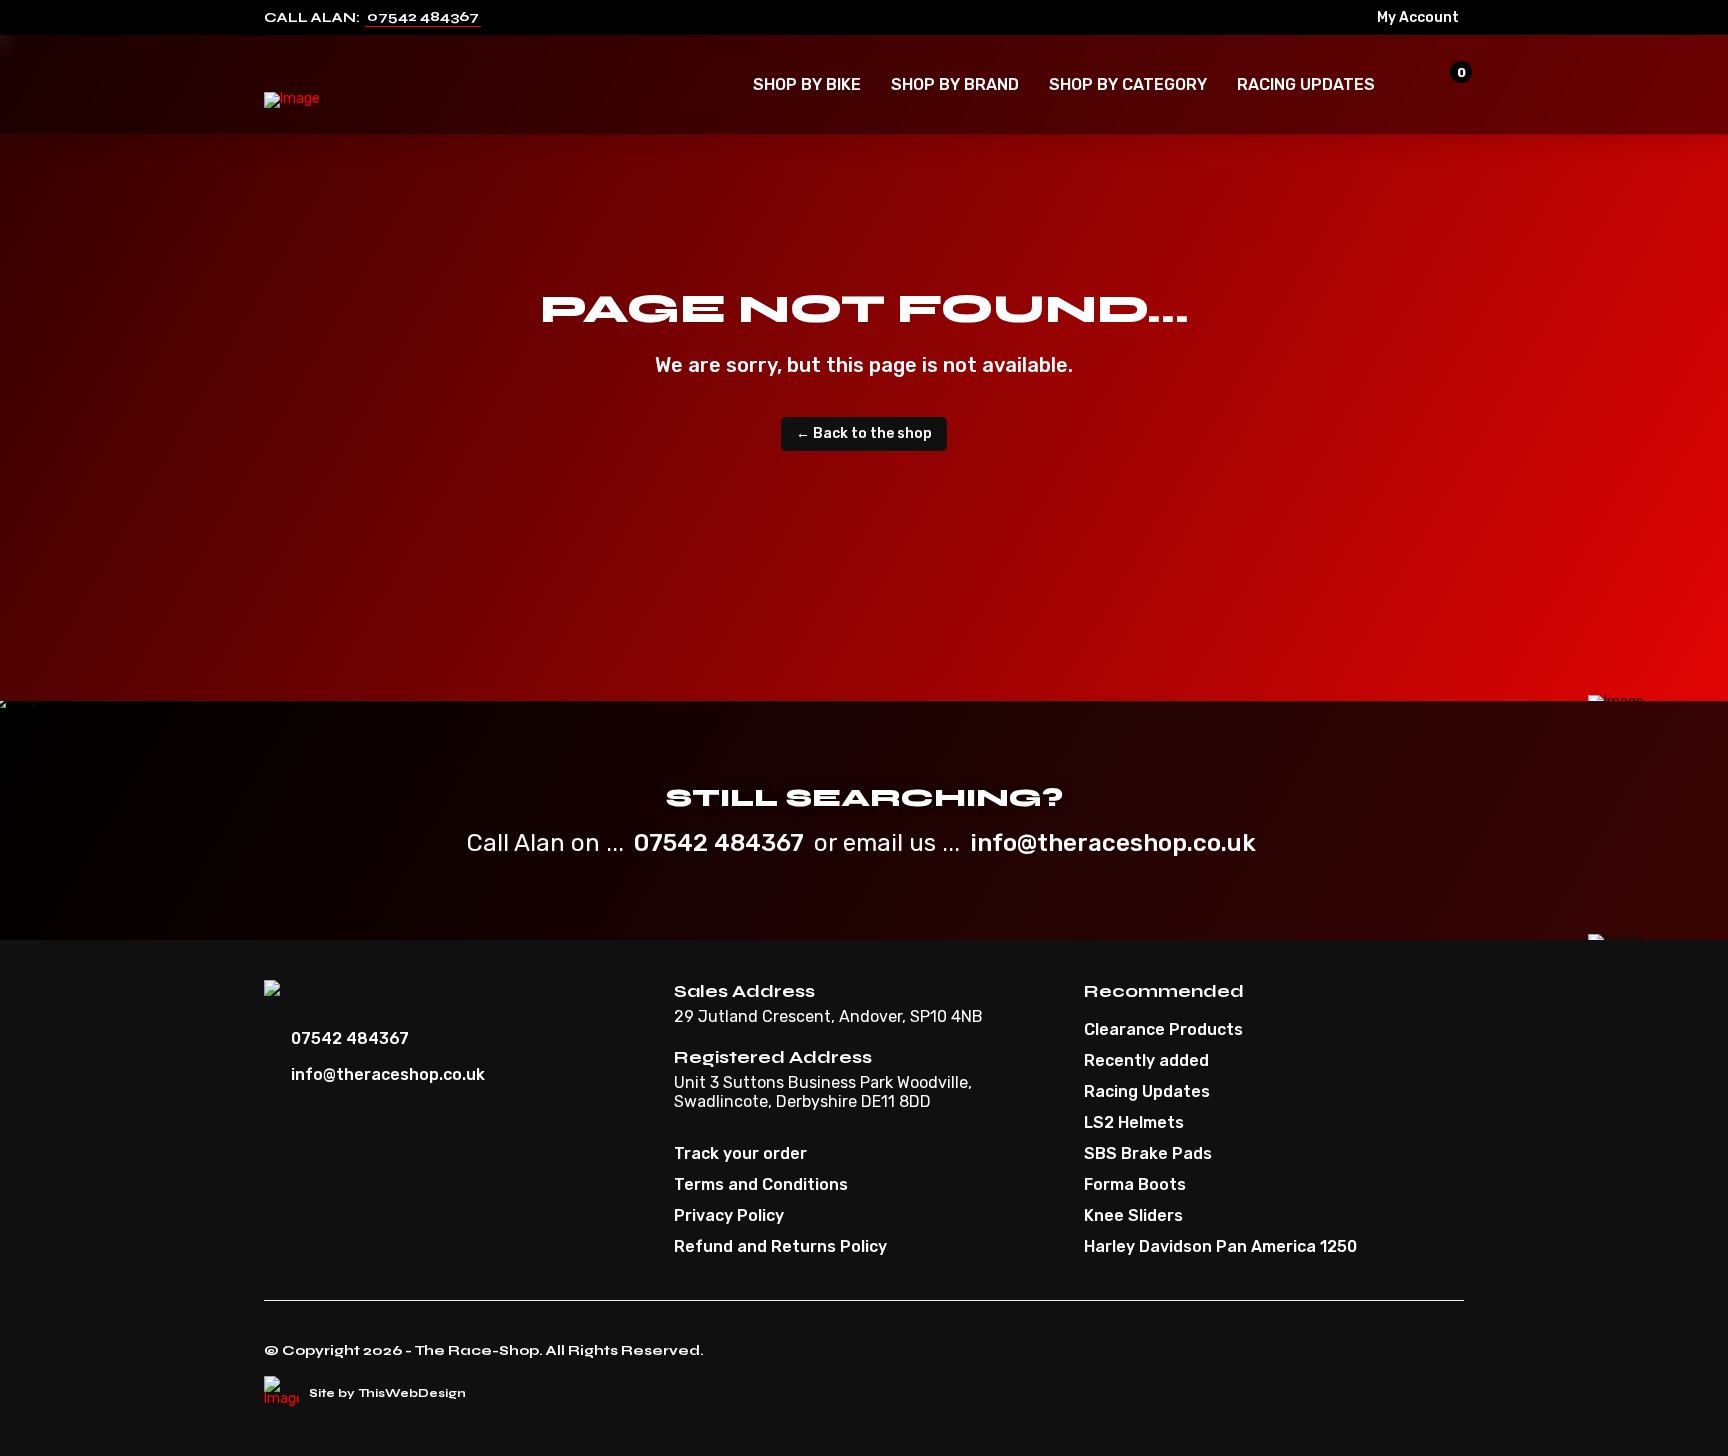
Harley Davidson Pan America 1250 (1220, 1247)
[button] (807, 85)
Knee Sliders (1133, 1216)
